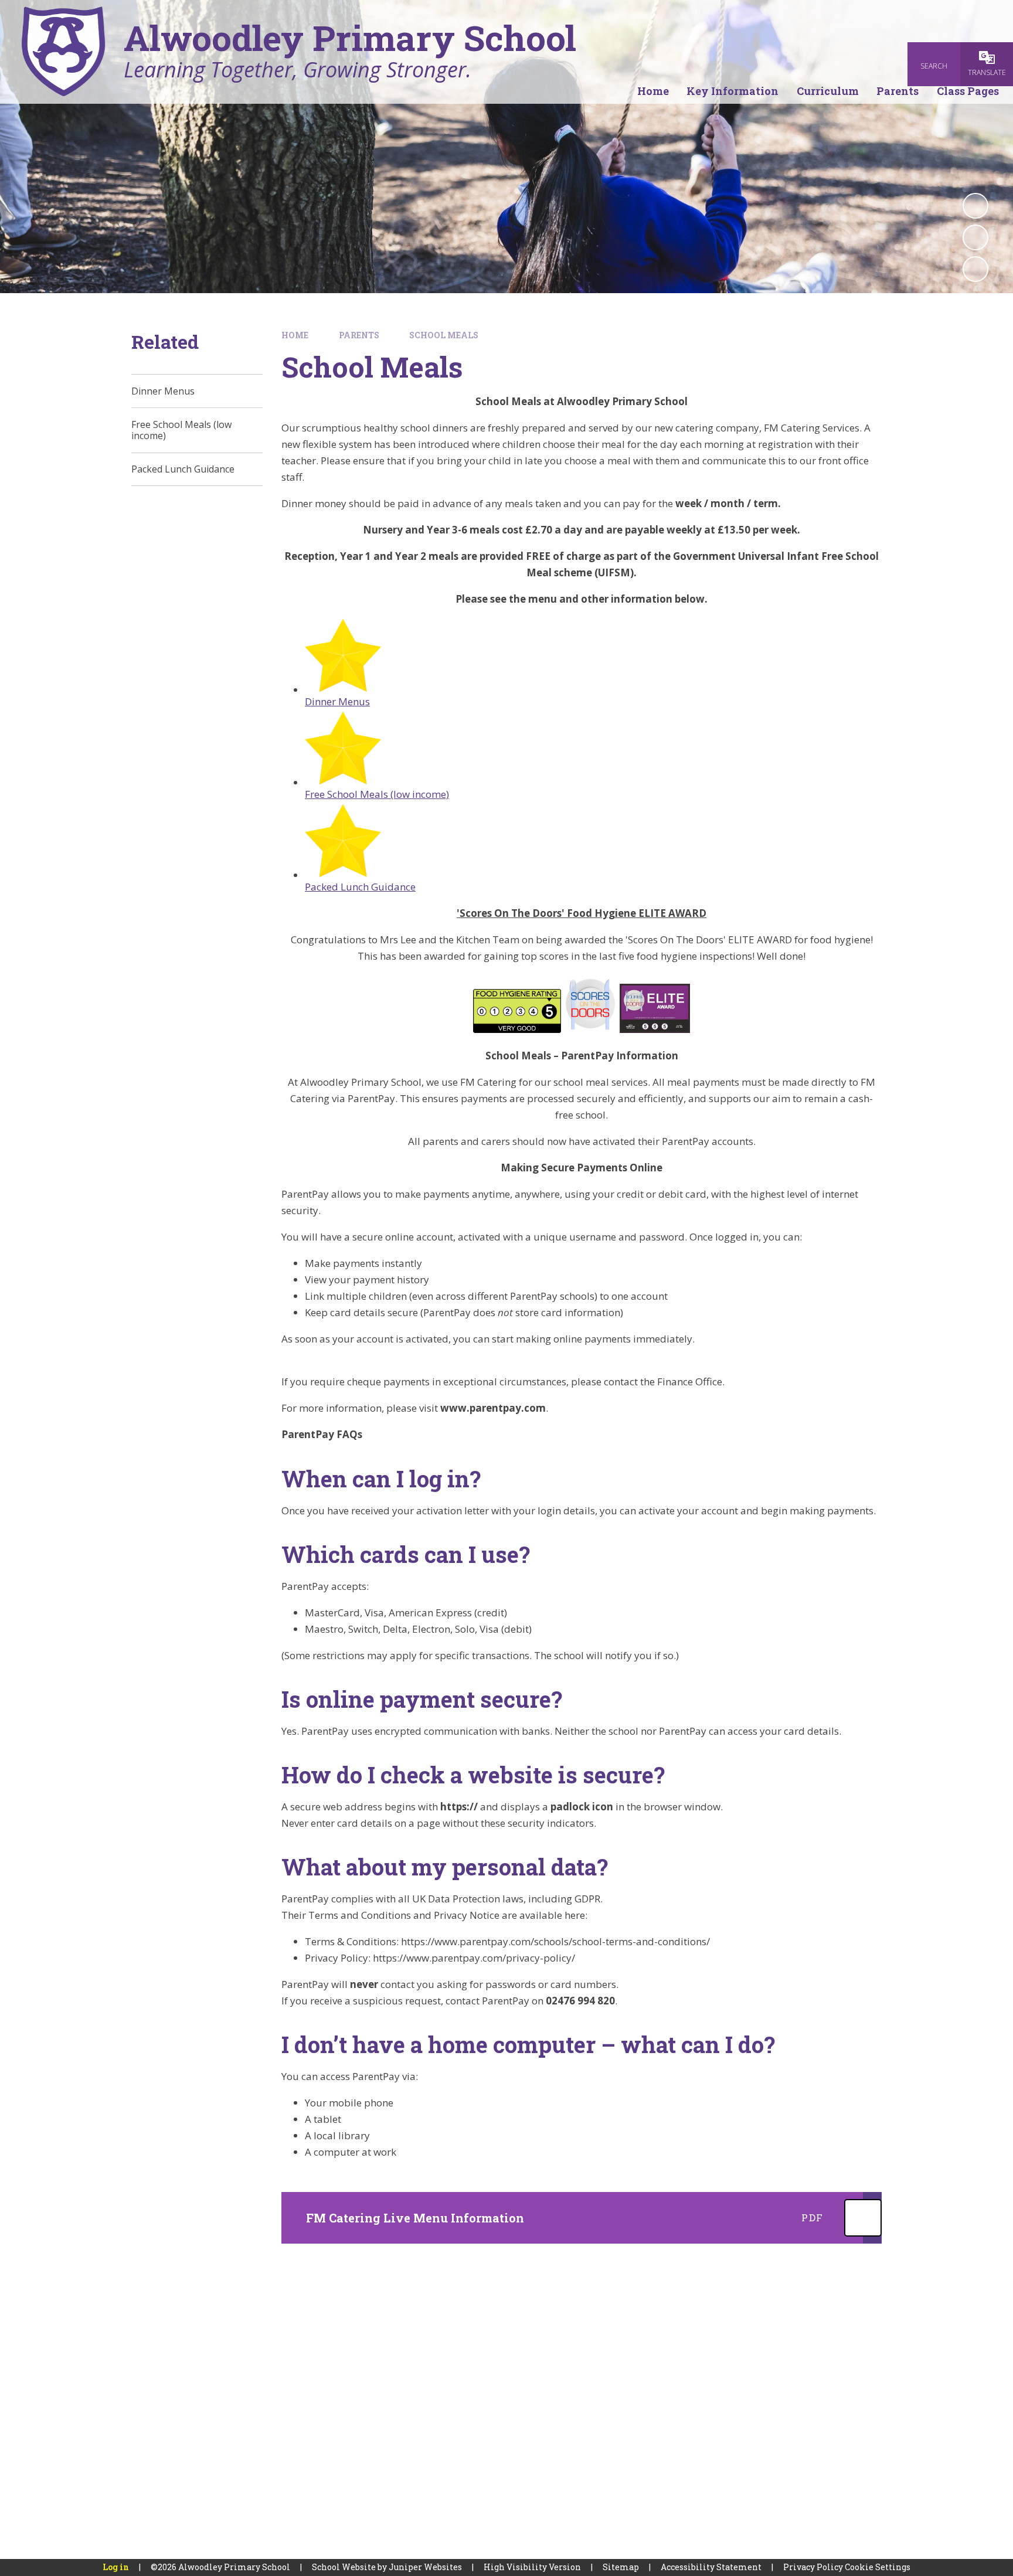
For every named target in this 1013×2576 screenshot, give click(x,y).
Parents (359, 335)
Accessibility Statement (711, 2567)
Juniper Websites (425, 2567)
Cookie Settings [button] (878, 2567)
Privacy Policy (813, 2567)
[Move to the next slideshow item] (975, 269)
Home (295, 335)
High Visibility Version (532, 2567)
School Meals (444, 335)
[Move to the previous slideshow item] (975, 237)
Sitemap (621, 2567)
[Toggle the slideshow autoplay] (975, 206)
